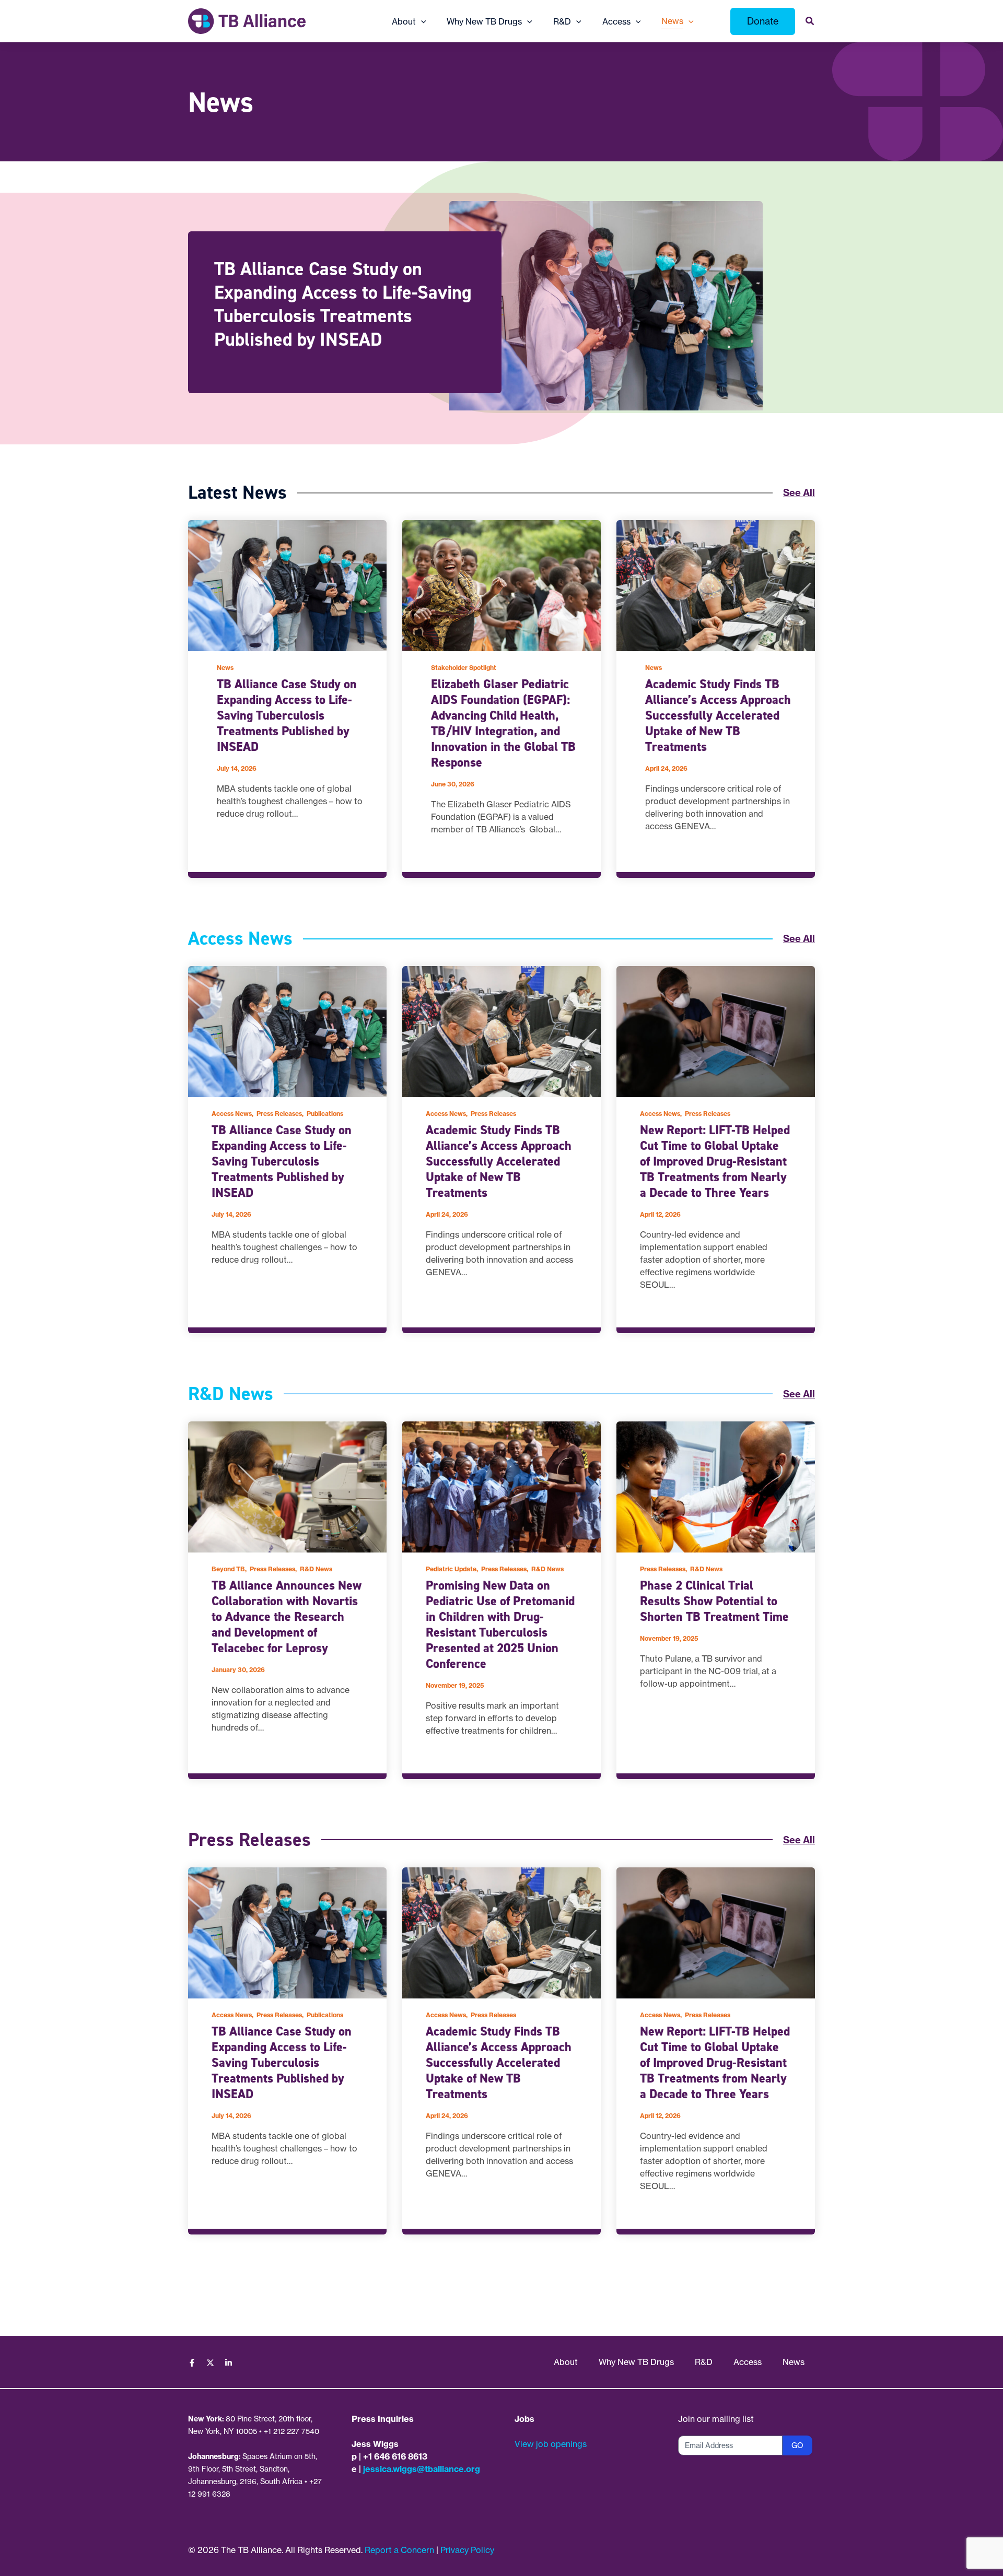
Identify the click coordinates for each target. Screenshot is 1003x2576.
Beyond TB (228, 1569)
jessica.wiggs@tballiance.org (422, 2469)
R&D (704, 2362)
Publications (325, 1114)
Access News (232, 1114)
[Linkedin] (229, 2363)
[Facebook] (192, 2363)
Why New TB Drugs (636, 2362)
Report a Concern (399, 2550)
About (566, 2362)
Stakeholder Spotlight (464, 668)
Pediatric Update (451, 1569)
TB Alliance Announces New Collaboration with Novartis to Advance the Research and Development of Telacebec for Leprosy (287, 1617)
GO (797, 2445)
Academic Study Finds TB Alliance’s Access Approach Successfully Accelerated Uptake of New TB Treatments (718, 715)
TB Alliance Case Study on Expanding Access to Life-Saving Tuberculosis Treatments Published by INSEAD (343, 304)
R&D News (316, 1569)
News (225, 668)
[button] (421, 21)
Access (748, 2362)
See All (799, 493)
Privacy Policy (467, 2550)
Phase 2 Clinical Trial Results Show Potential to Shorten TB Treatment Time (714, 1601)
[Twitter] (210, 2363)
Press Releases (279, 1114)
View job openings (551, 2444)
